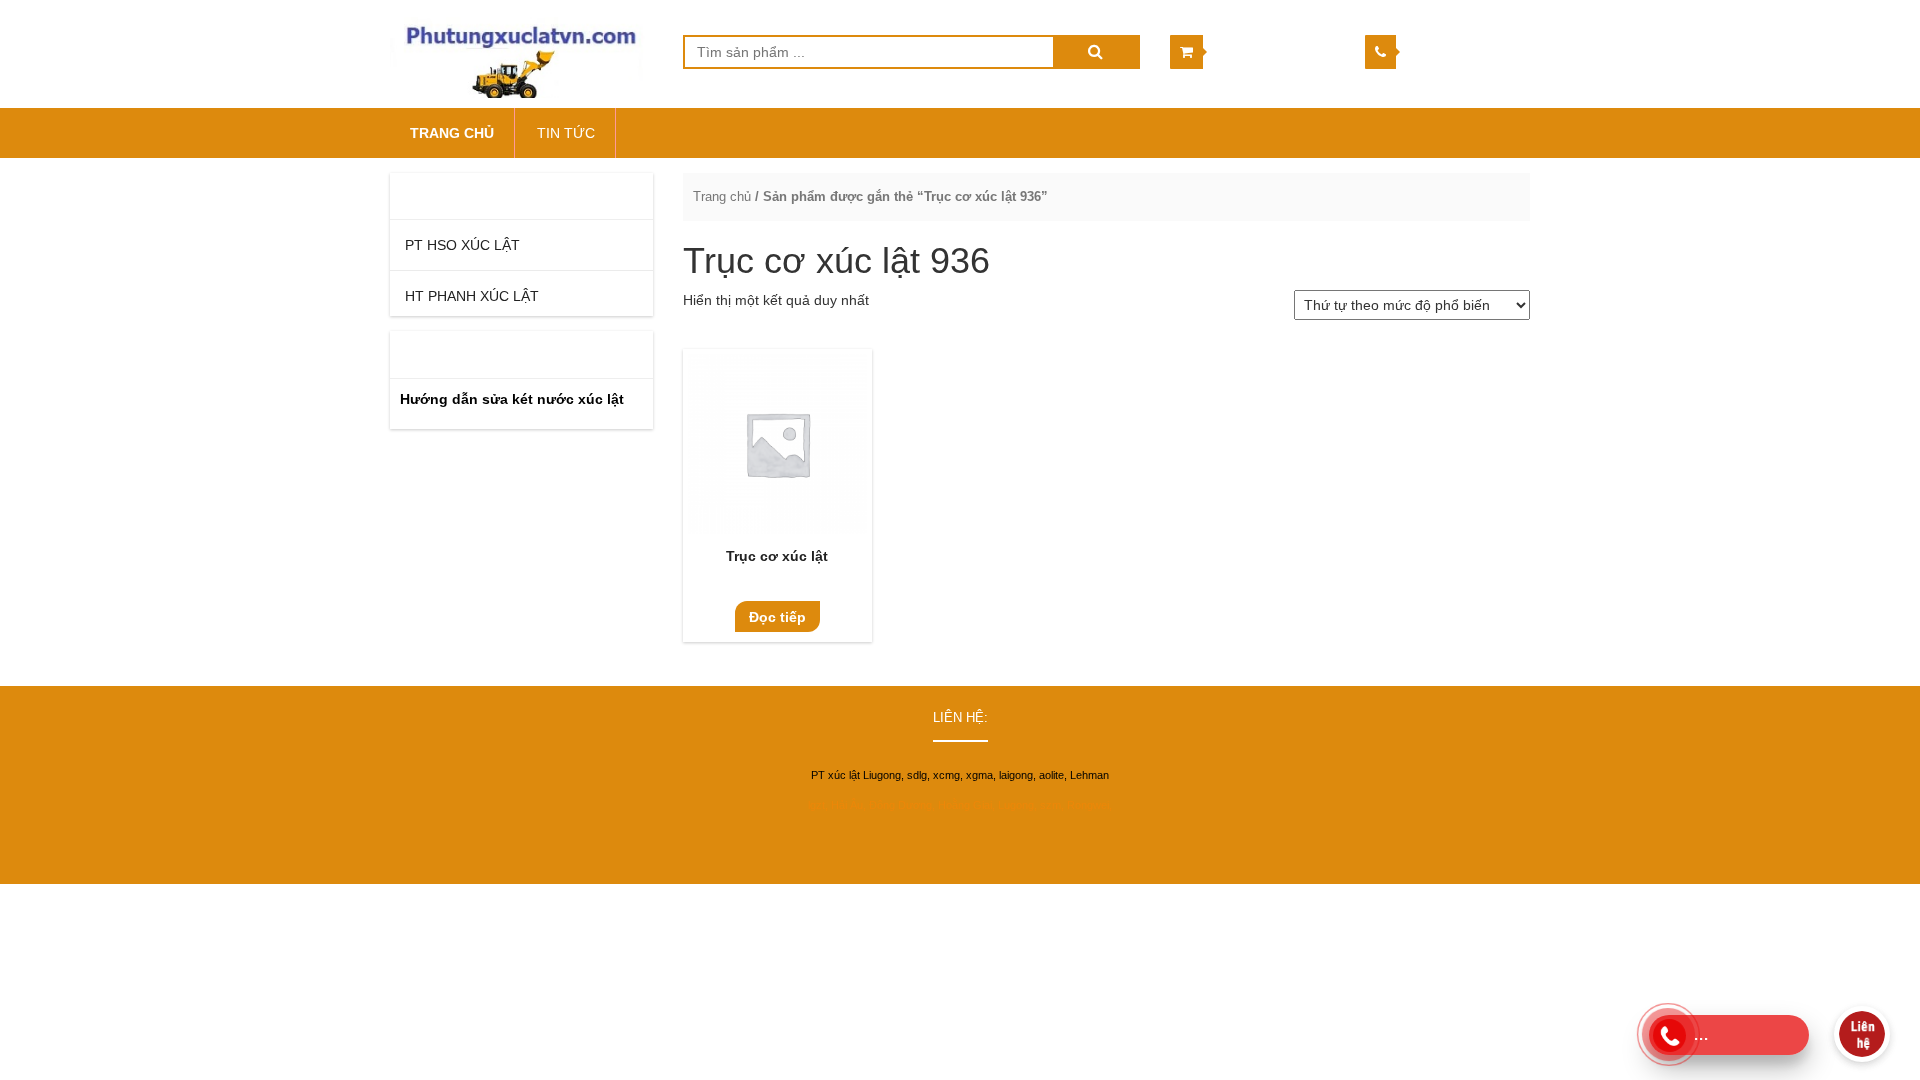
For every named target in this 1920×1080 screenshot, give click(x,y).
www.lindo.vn (1493, 903)
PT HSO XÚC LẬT (462, 245)
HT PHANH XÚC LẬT (472, 296)
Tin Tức (566, 133)
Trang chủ (722, 196)
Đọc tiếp (777, 617)
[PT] (521, 54)
